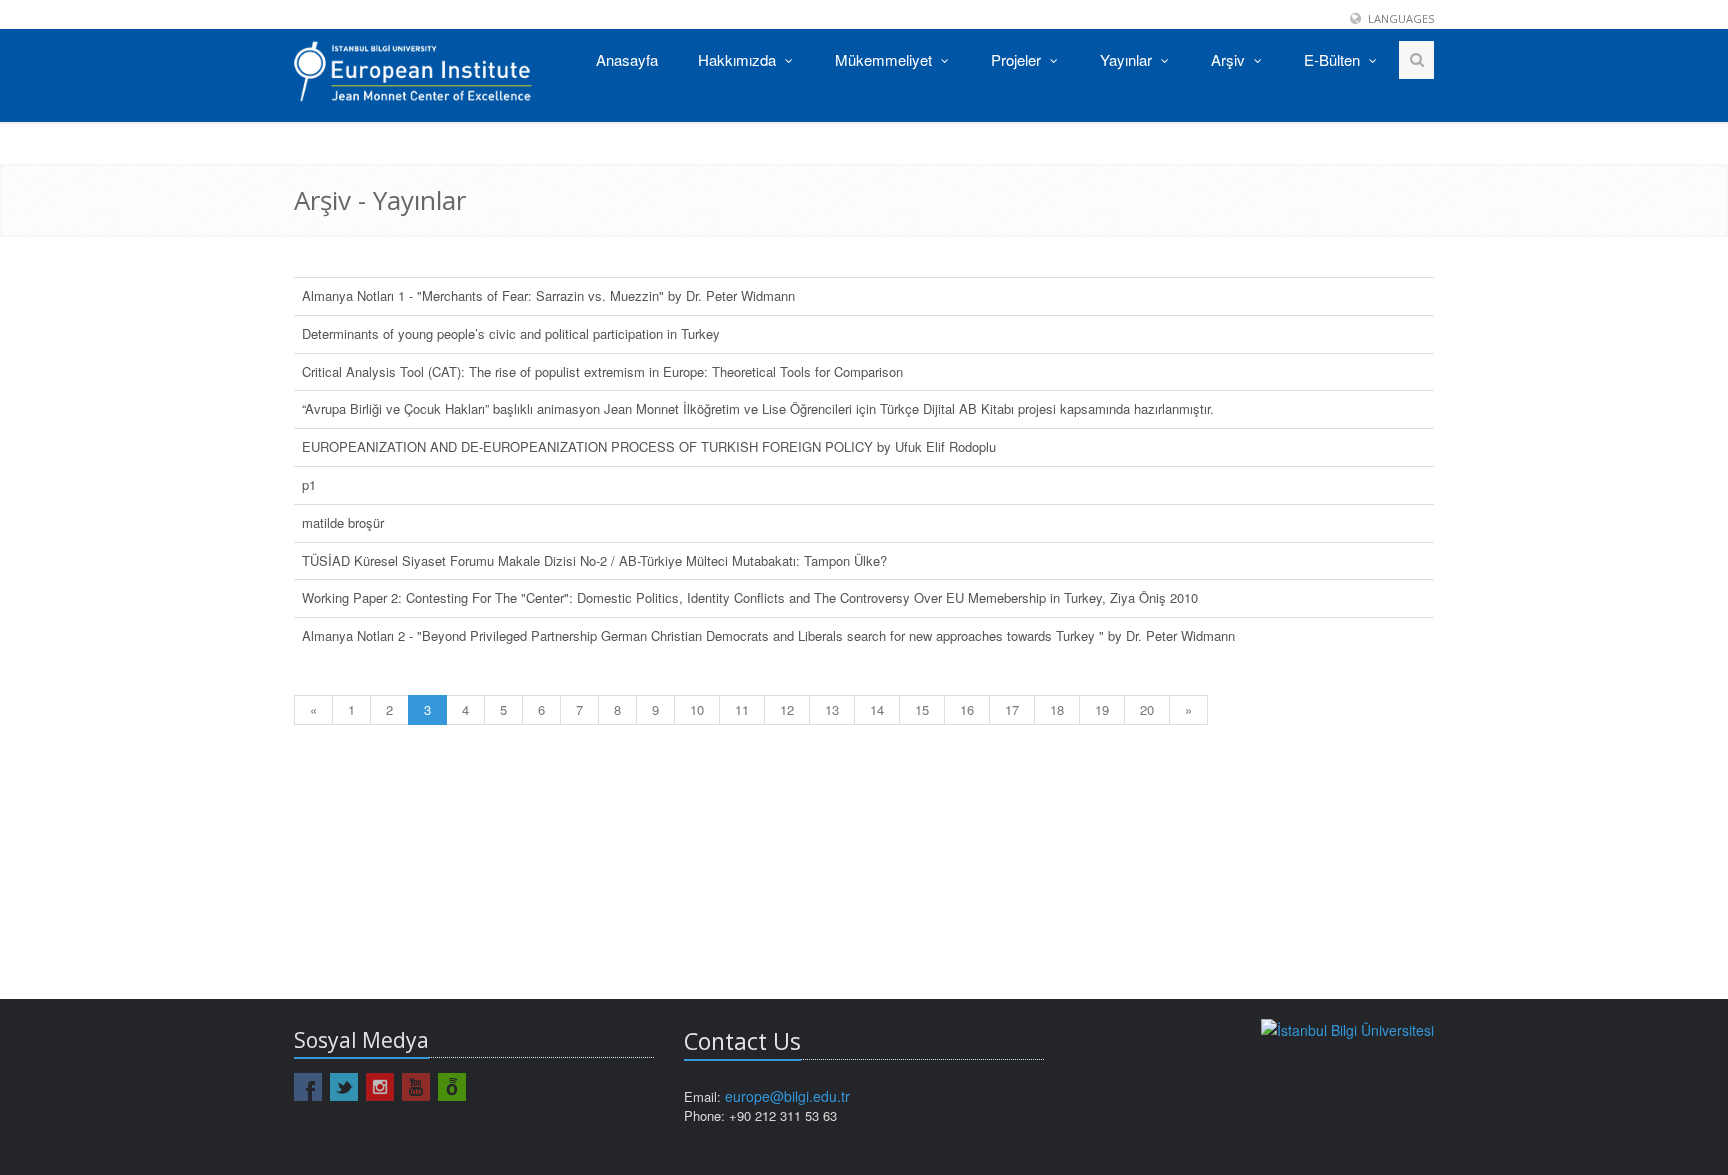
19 (1102, 709)
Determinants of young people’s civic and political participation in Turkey (511, 333)
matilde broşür (343, 522)
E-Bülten (1334, 59)
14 (877, 709)
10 (697, 709)
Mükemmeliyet (885, 59)
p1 (309, 484)
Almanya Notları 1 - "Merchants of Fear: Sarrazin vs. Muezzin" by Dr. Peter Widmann (548, 295)
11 (742, 709)
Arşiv (1230, 59)
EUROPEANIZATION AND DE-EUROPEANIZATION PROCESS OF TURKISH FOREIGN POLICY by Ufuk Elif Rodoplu (649, 446)
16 (967, 709)
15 (922, 709)
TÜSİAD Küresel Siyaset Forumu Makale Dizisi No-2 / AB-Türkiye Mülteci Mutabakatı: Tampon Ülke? (594, 560)
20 (1147, 709)
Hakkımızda (739, 59)
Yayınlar (1128, 59)
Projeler (1018, 59)
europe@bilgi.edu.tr (787, 1096)
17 (1012, 709)
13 (832, 709)
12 (787, 709)
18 (1057, 709)
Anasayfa (627, 59)
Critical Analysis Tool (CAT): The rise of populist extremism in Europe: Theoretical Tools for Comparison (602, 371)
